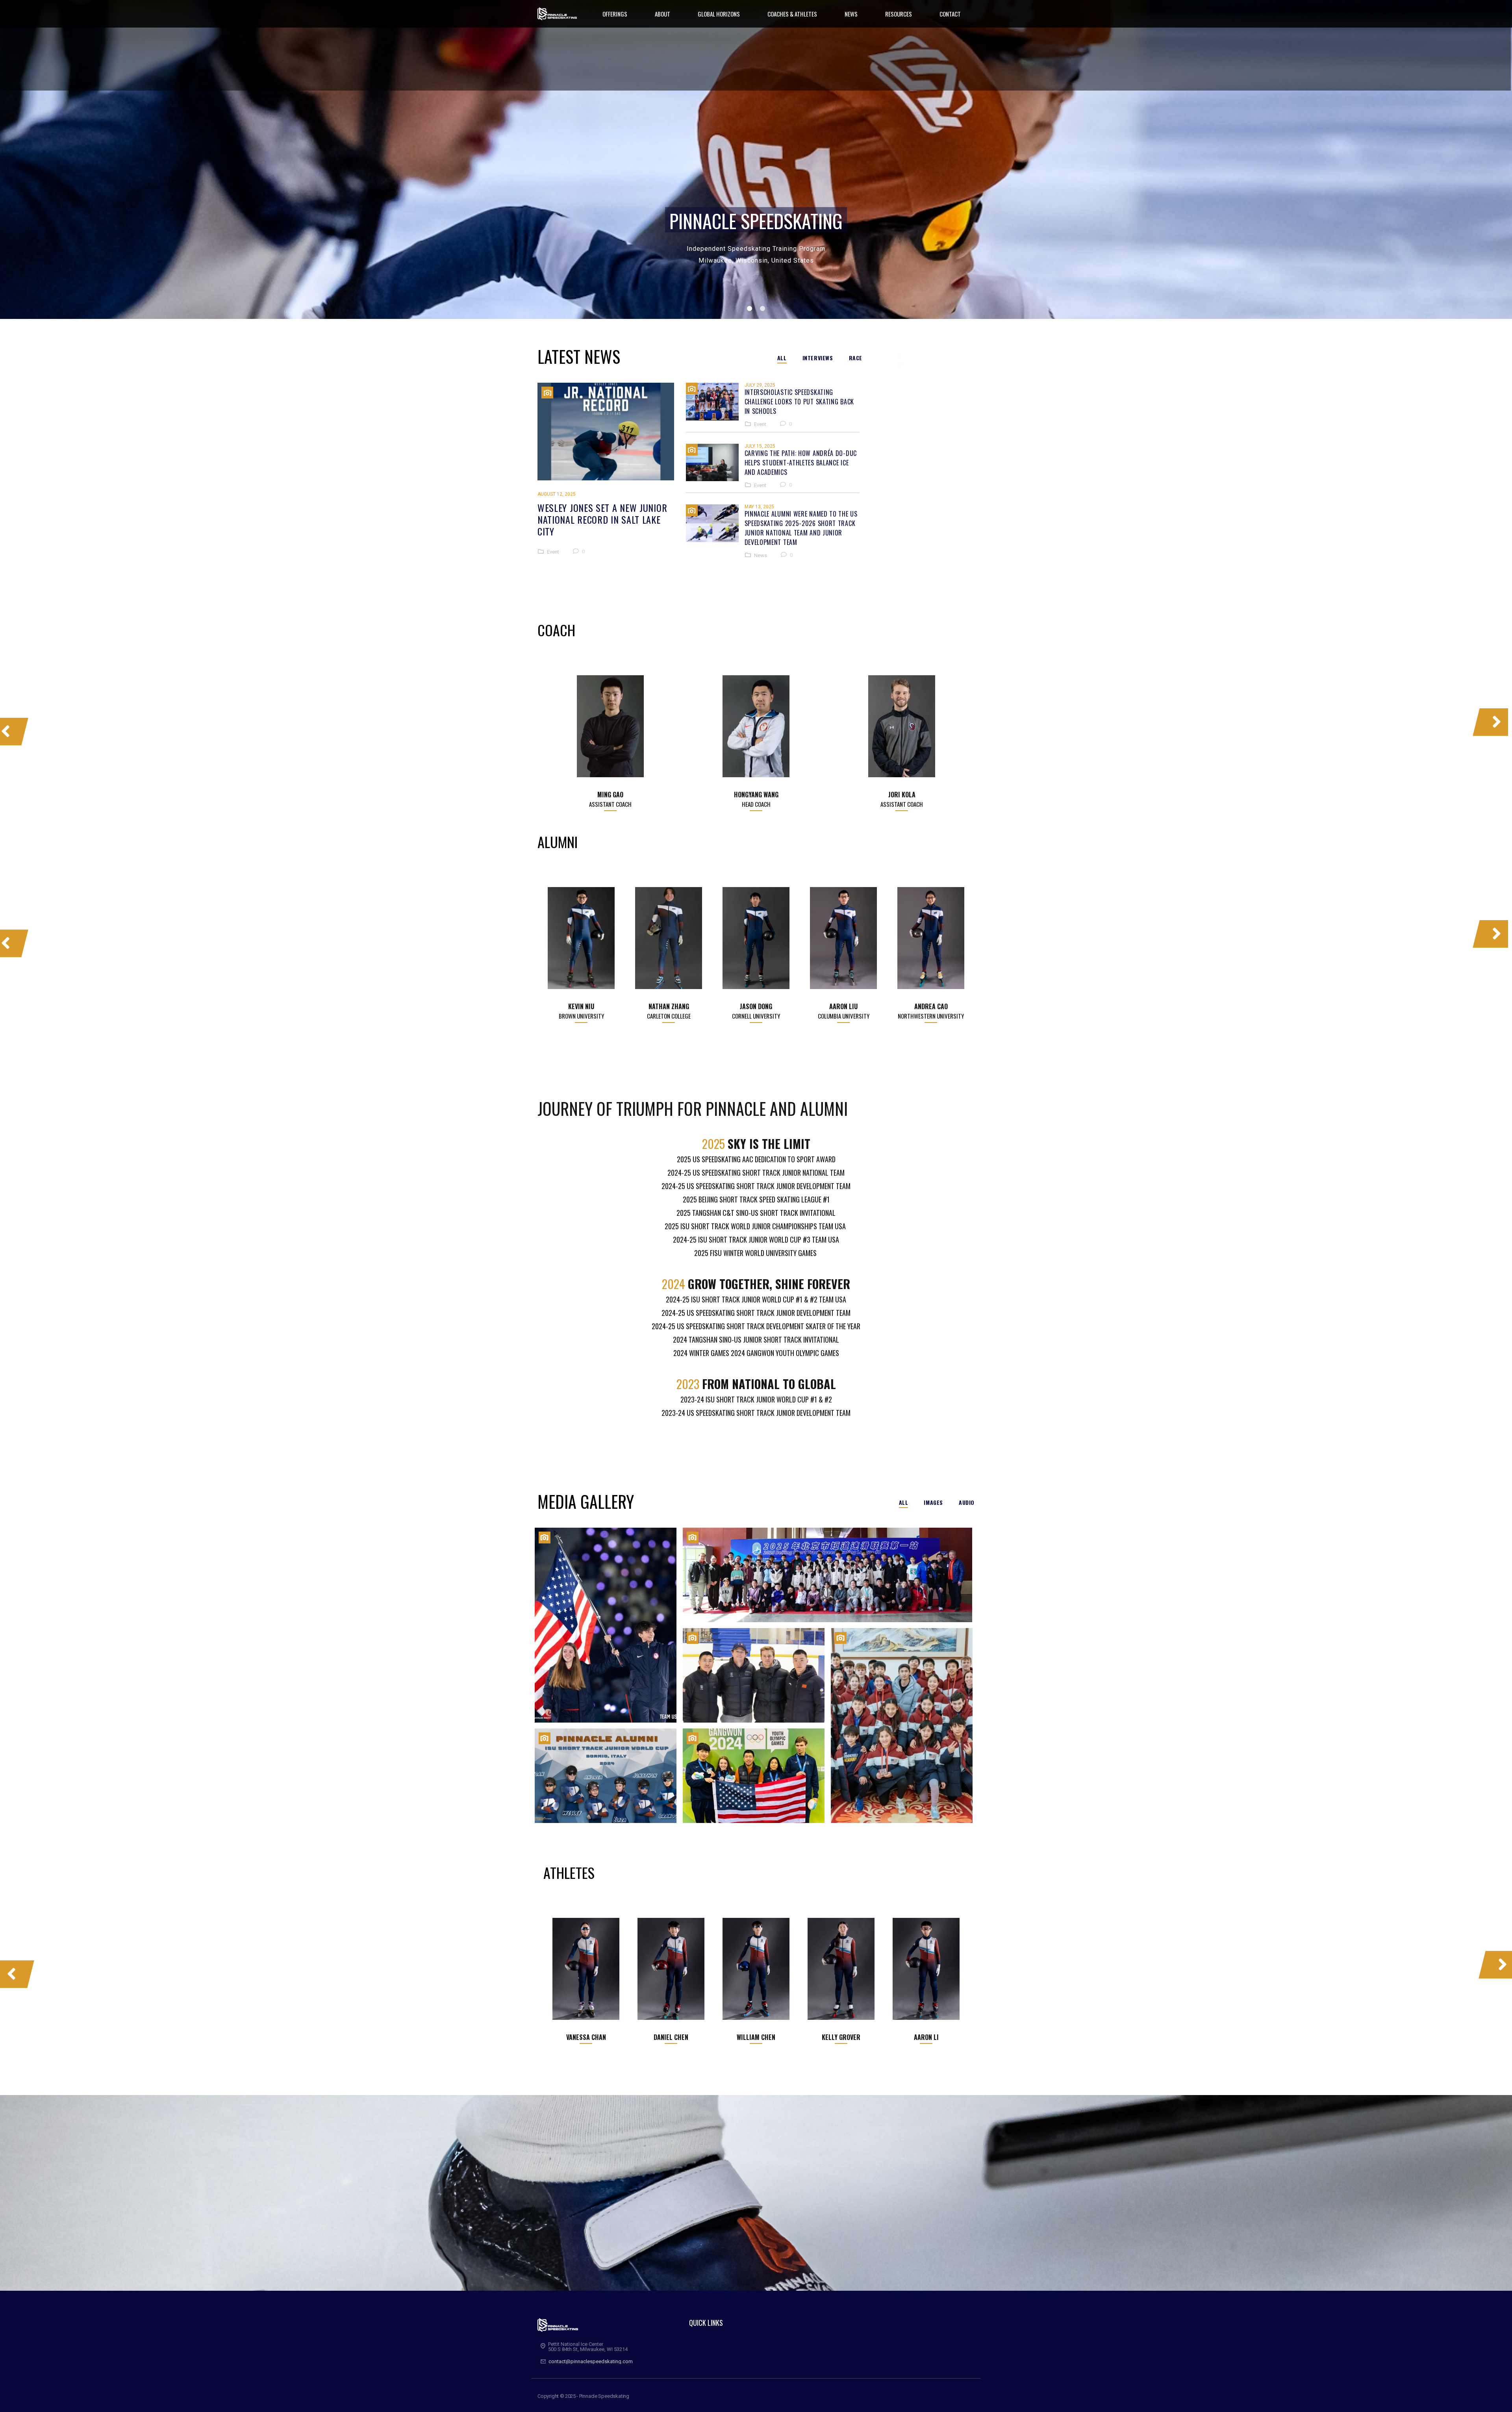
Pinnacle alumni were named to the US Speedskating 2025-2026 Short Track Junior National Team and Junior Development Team (801, 528)
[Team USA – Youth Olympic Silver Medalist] (754, 1776)
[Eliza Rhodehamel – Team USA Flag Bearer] (606, 1625)
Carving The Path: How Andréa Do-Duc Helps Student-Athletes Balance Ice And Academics (801, 463)
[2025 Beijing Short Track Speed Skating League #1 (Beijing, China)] (827, 1575)
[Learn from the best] (754, 1675)
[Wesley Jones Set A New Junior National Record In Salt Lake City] (606, 432)
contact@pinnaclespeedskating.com (591, 2361)
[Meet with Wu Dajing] (902, 1726)
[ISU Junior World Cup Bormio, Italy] (606, 1776)
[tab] (786, 358)
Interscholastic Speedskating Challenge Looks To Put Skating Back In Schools (800, 402)
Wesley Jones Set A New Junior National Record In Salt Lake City (602, 519)
